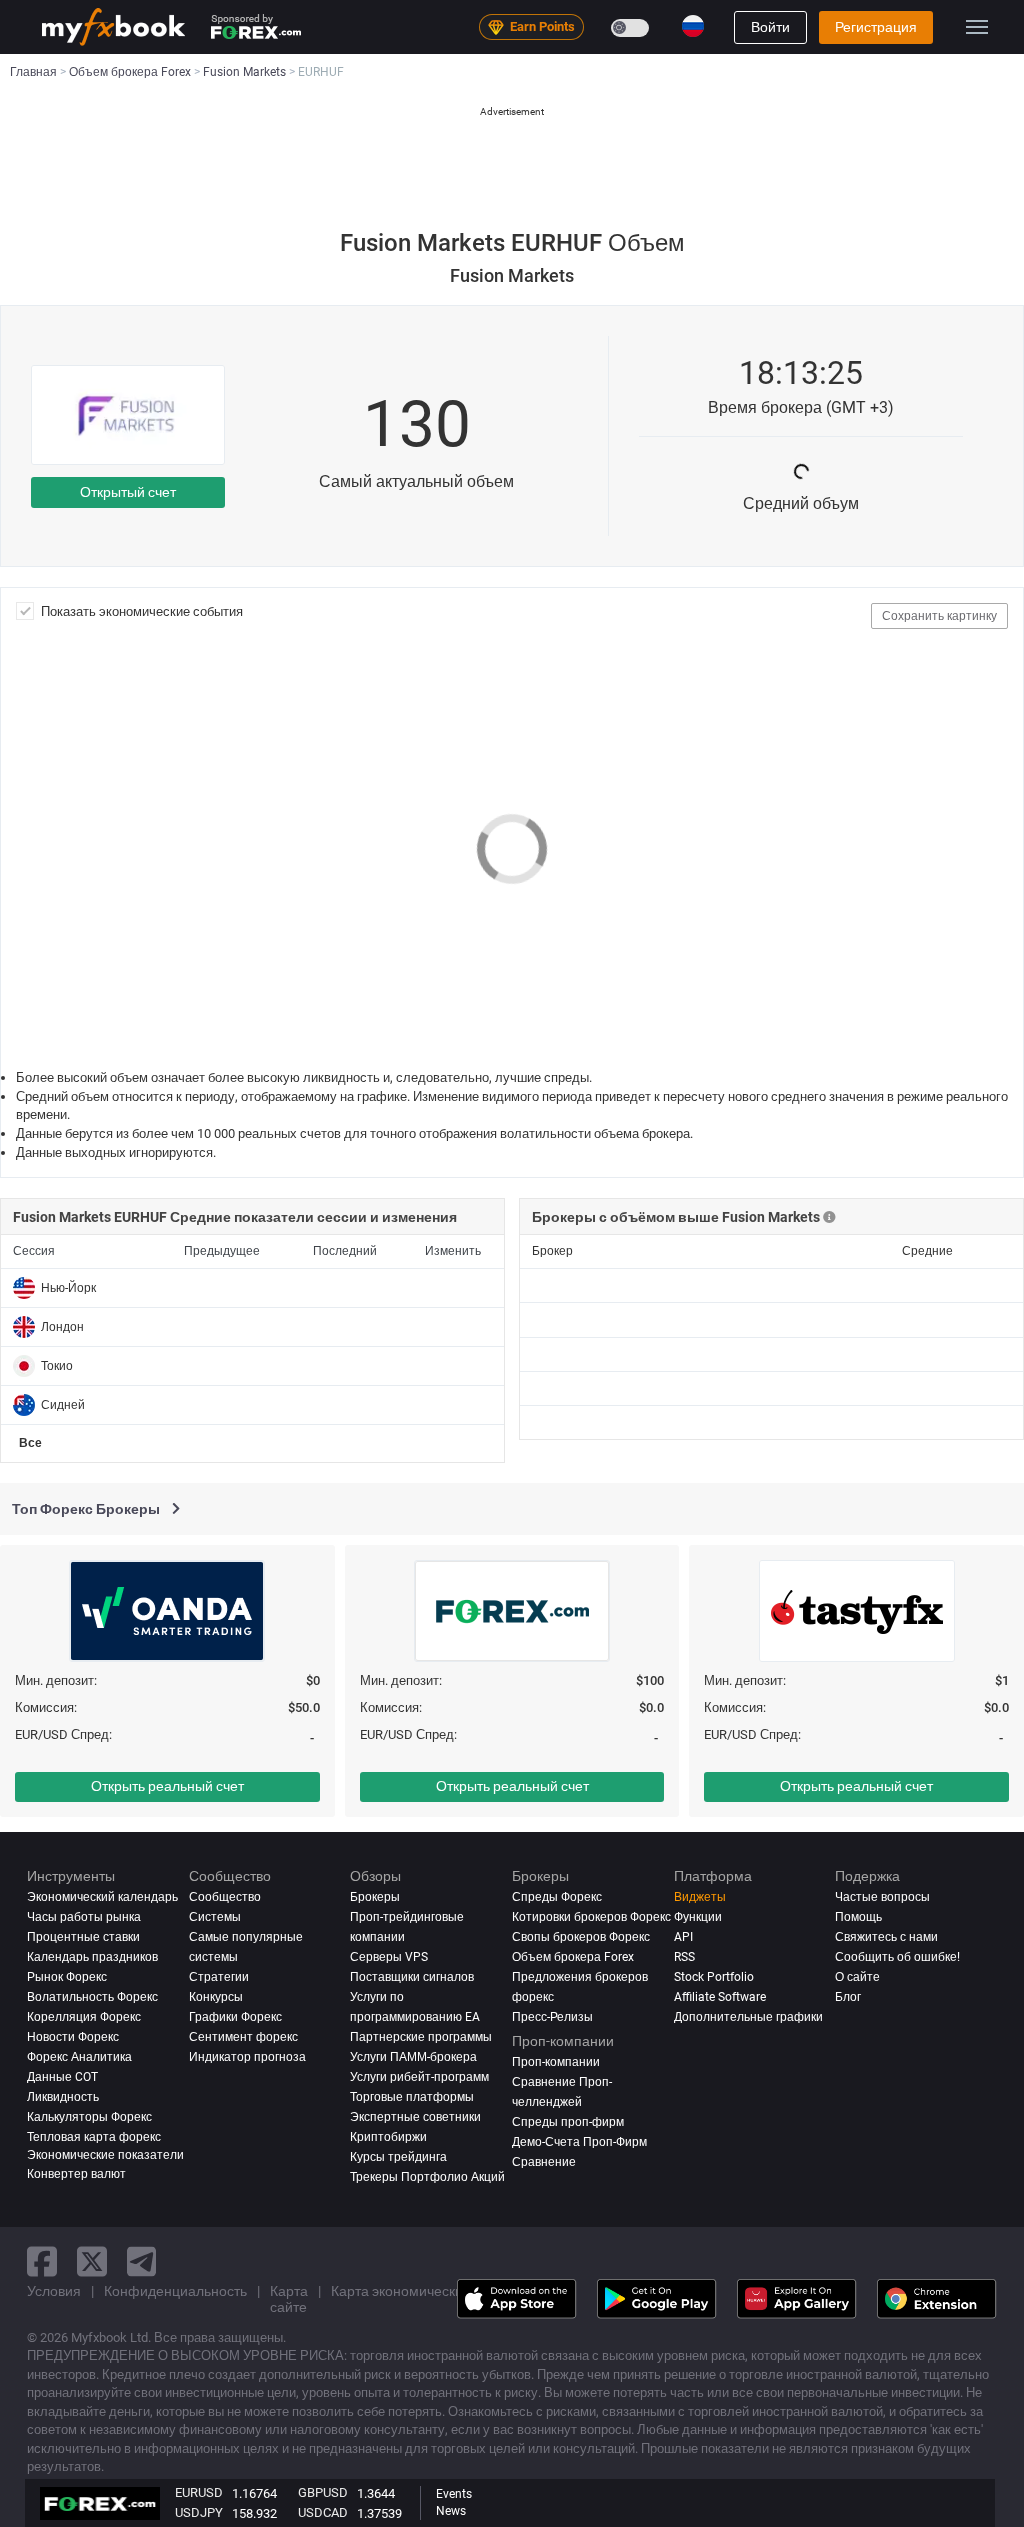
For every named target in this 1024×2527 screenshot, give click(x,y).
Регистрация (876, 27)
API (683, 1937)
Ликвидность (63, 2097)
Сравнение (544, 2162)
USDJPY (199, 2512)
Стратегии (219, 1977)
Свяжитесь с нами (886, 1937)
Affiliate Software (720, 1997)
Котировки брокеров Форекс (591, 1917)
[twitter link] (92, 2261)
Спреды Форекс (557, 1897)
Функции (698, 1917)
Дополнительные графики (748, 2017)
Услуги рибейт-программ (419, 2077)
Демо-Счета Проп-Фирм (579, 2142)
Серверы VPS (389, 1957)
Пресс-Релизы (552, 2017)
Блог (848, 1997)
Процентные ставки (83, 1937)
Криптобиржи (388, 2137)
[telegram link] (142, 2261)
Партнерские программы (421, 2037)
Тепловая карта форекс (94, 2137)
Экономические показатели (105, 2155)
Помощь (858, 1917)
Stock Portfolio (714, 1977)
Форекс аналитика (79, 2057)
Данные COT (62, 2077)
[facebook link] (42, 2261)
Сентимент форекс (243, 2037)
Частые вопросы (882, 1897)
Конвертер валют (76, 2174)
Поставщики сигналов (412, 1977)
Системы (215, 1917)
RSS (684, 1957)
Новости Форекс (73, 2037)
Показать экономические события (142, 611)
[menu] (977, 27)
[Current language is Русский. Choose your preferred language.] (693, 26)
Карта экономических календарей (441, 2291)
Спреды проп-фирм (568, 2122)
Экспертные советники (415, 2117)
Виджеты (700, 1897)
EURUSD (199, 2492)
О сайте (857, 1977)
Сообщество (225, 1897)
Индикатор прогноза (247, 2057)
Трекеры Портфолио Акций (427, 2177)
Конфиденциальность (175, 2291)
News (451, 2511)
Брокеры (375, 1897)
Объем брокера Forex (573, 1957)
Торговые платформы (412, 2097)
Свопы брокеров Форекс (581, 1937)
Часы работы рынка (84, 1917)
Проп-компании (556, 2062)
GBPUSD (323, 2492)
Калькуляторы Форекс (89, 2117)
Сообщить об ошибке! (897, 1957)
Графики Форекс (235, 2017)
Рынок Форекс (67, 1977)
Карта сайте (289, 2299)
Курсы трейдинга (398, 2157)
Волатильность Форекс (92, 1997)
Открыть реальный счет (167, 1786)
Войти (770, 27)
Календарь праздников (92, 1957)
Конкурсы (216, 1997)
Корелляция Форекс (84, 2017)
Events (454, 2494)
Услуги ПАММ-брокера (413, 2057)
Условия (54, 2291)
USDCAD (323, 2512)
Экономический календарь (102, 1897)
